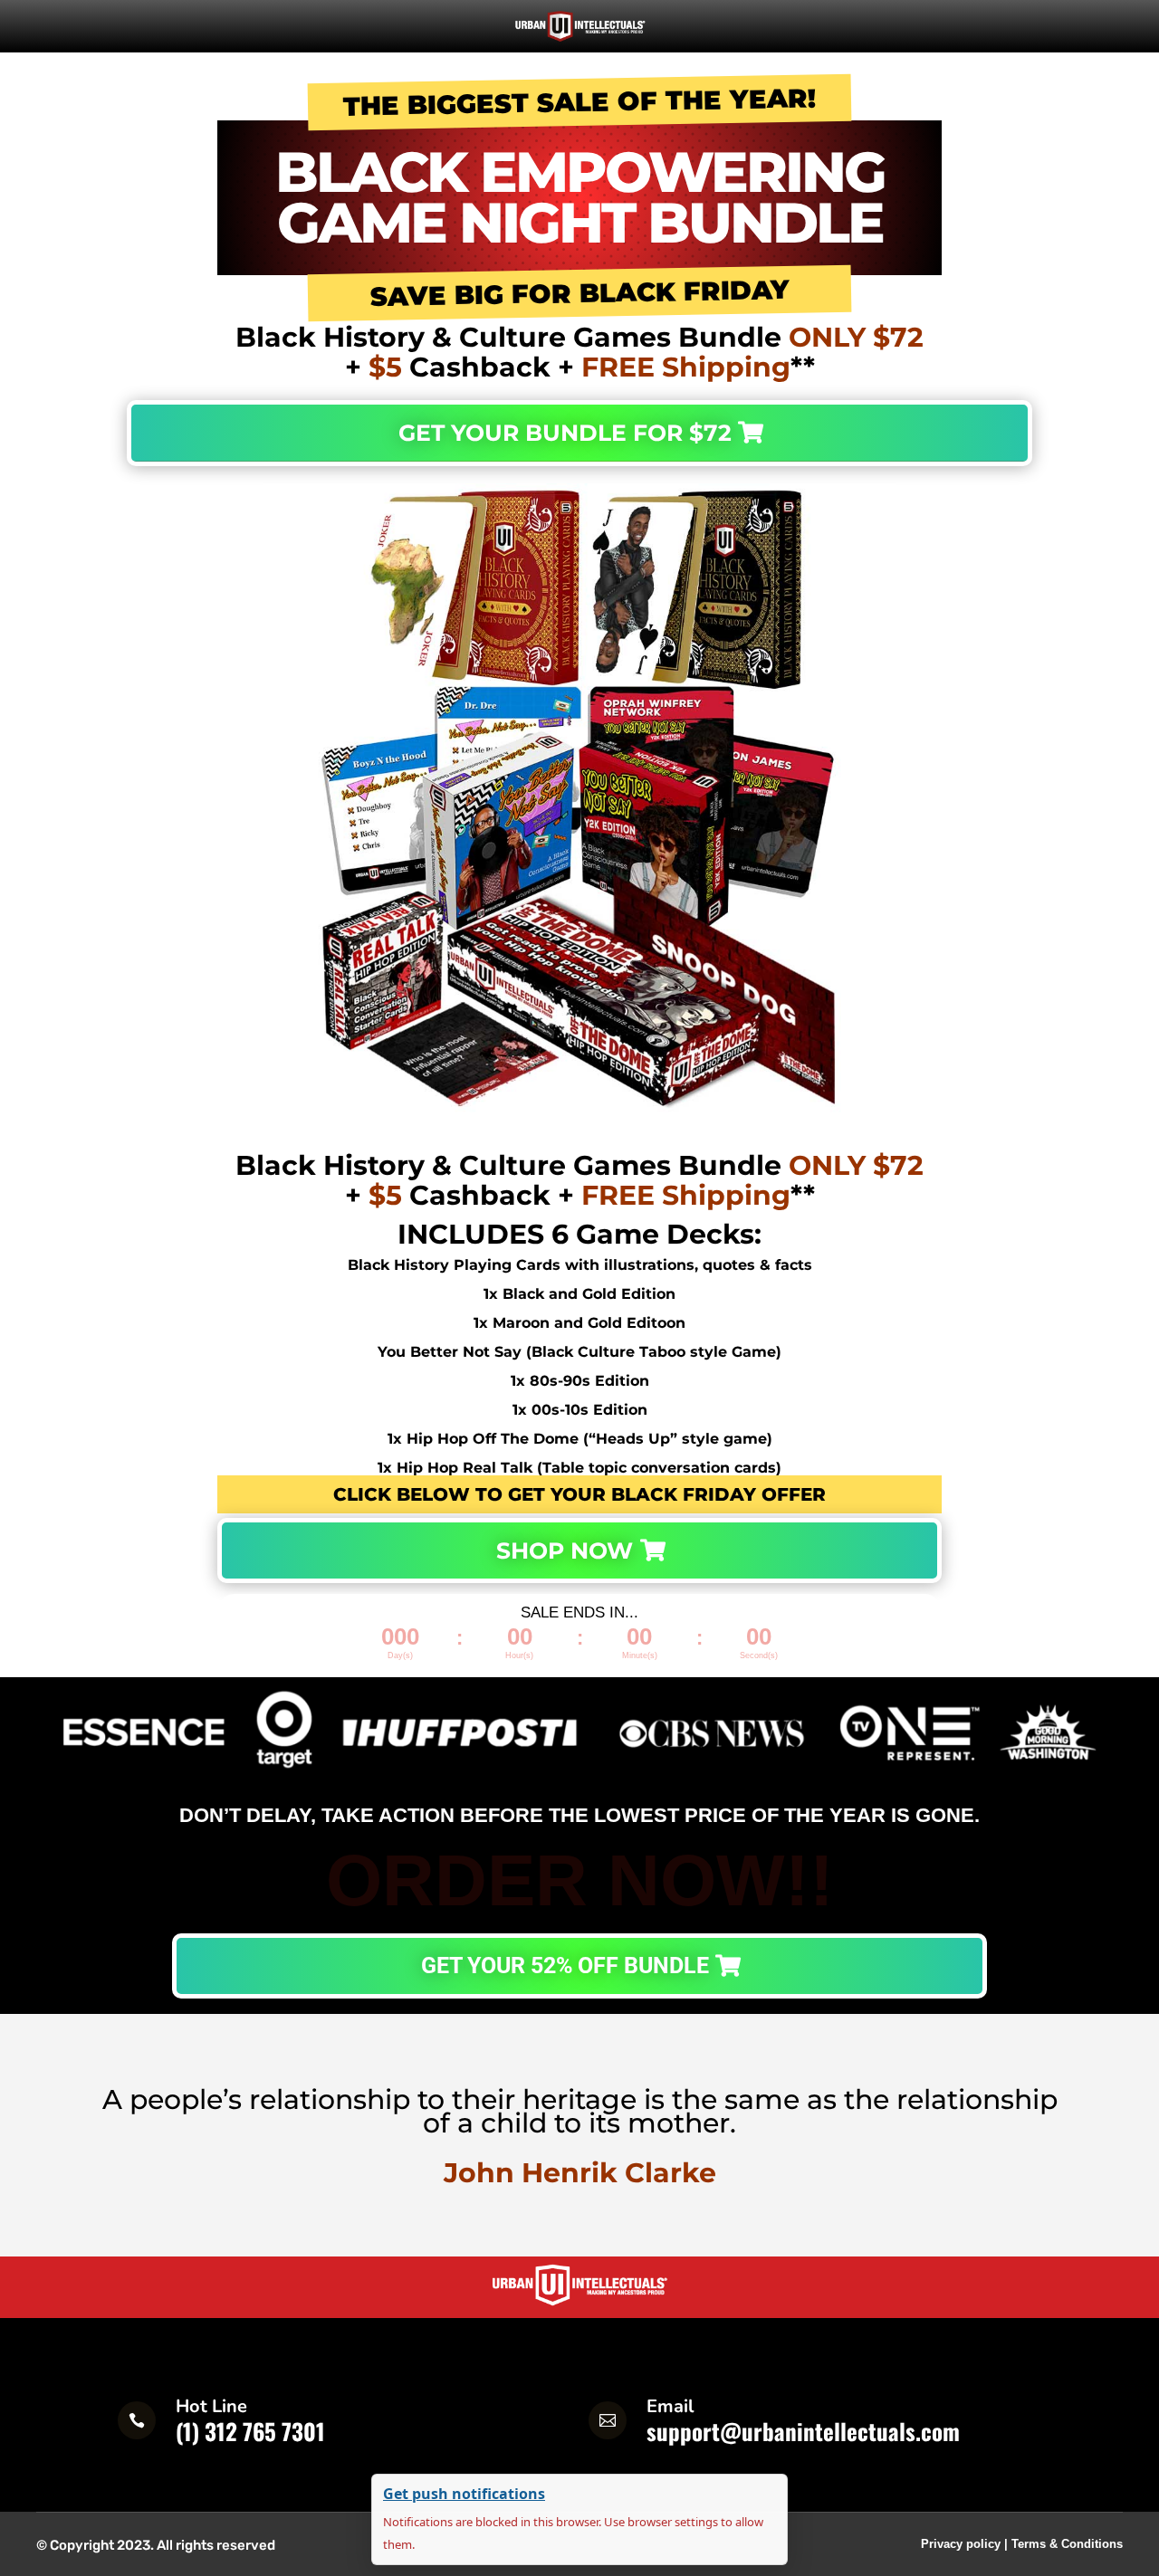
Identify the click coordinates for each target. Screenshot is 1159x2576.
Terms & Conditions (1067, 2544)
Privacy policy (961, 2544)
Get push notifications (464, 2494)
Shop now (565, 1550)
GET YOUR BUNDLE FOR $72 (565, 433)
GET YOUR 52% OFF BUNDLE (565, 1965)
